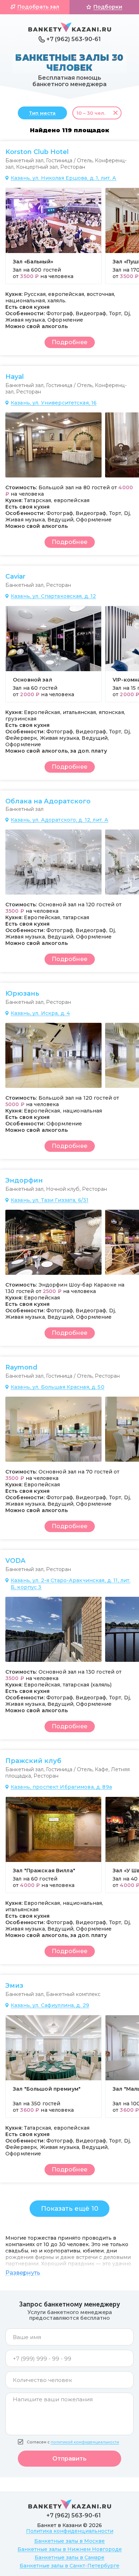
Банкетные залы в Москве (69, 2541)
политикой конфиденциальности (85, 2442)
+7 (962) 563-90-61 (74, 39)
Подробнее (69, 342)
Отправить (69, 2459)
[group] (53, 236)
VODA (15, 1561)
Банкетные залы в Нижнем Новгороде (70, 2549)
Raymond (21, 1367)
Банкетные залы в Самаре (69, 2557)
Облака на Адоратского (48, 801)
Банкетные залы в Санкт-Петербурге (69, 2566)
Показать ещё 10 (70, 2209)
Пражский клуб (33, 1761)
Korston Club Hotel (37, 152)
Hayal (15, 377)
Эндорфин (24, 1180)
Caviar (15, 576)
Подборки (108, 7)
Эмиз (14, 1986)
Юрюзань (22, 994)
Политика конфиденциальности (70, 2531)
